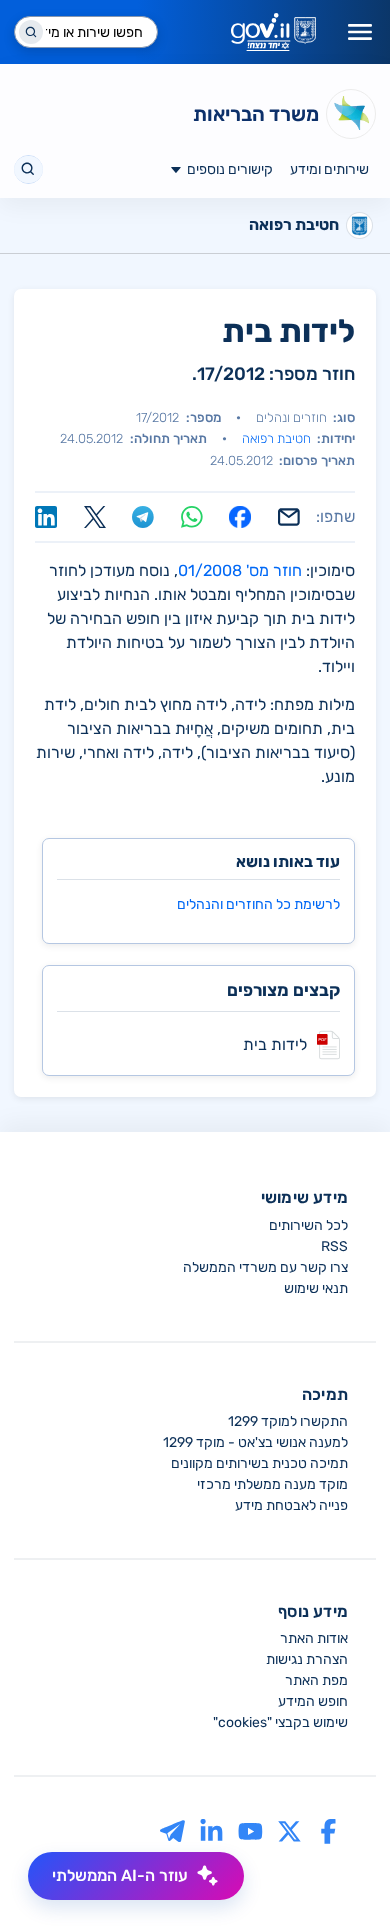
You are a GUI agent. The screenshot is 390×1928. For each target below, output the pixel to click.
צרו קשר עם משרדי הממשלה (265, 1267)
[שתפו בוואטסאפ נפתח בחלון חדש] (192, 517)
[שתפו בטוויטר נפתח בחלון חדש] (95, 517)
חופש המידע (313, 1701)
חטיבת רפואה (276, 438)
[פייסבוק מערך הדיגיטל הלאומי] (328, 1830)
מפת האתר (316, 1680)
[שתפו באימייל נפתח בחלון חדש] (289, 517)
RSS (334, 1246)
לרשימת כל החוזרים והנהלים (258, 904)
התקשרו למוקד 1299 (288, 1421)
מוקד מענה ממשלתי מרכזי (272, 1484)
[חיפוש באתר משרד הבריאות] (28, 169)
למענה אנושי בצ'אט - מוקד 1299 (255, 1442)
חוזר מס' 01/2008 (240, 570)
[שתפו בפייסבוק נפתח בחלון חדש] (240, 517)
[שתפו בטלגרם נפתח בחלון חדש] (143, 517)
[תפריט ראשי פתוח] (360, 32)
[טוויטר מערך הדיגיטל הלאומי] (289, 1830)
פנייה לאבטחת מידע (291, 1505)
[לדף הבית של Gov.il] (273, 32)
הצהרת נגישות (307, 1659)
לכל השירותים (308, 1225)
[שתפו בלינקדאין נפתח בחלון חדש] (46, 517)
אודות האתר (314, 1638)
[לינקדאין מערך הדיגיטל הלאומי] (211, 1830)
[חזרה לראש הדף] (337, 1875)
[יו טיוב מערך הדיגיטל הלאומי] (250, 1830)
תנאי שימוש (316, 1288)
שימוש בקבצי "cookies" (280, 1722)
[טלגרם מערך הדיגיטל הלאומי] (172, 1830)
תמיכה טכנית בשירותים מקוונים (259, 1463)
